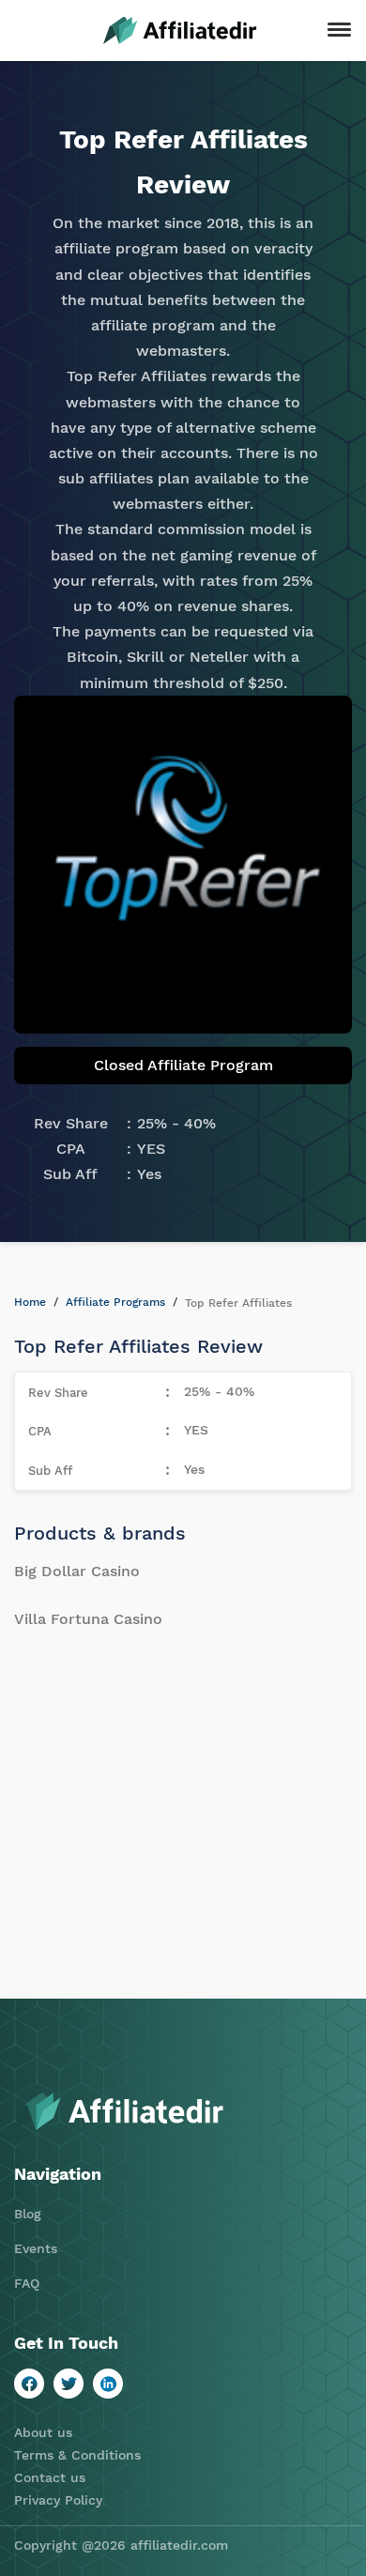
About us (43, 2432)
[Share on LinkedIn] (108, 2384)
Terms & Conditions (77, 2455)
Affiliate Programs (115, 1302)
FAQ (27, 2283)
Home (30, 1302)
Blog (28, 2214)
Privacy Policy (58, 2500)
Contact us (50, 2477)
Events (36, 2248)
